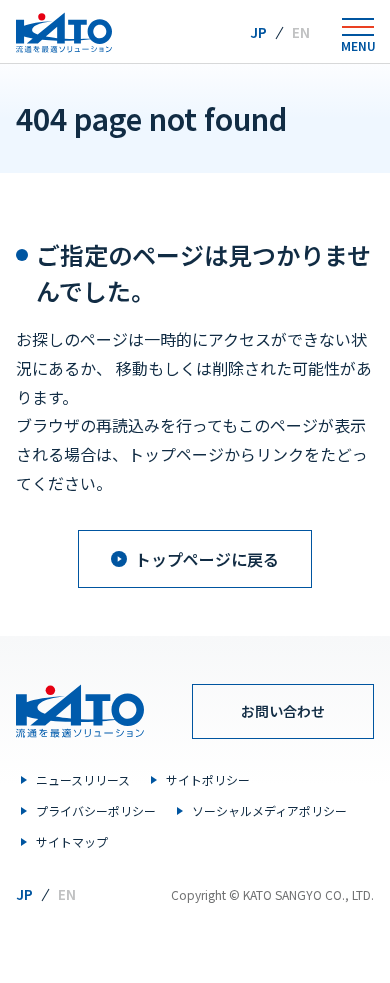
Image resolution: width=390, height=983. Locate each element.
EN (301, 32)
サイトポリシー (208, 779)
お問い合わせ (283, 711)
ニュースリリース (83, 779)
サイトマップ (72, 841)
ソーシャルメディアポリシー (269, 810)
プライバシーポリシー (96, 810)
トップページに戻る (207, 559)
